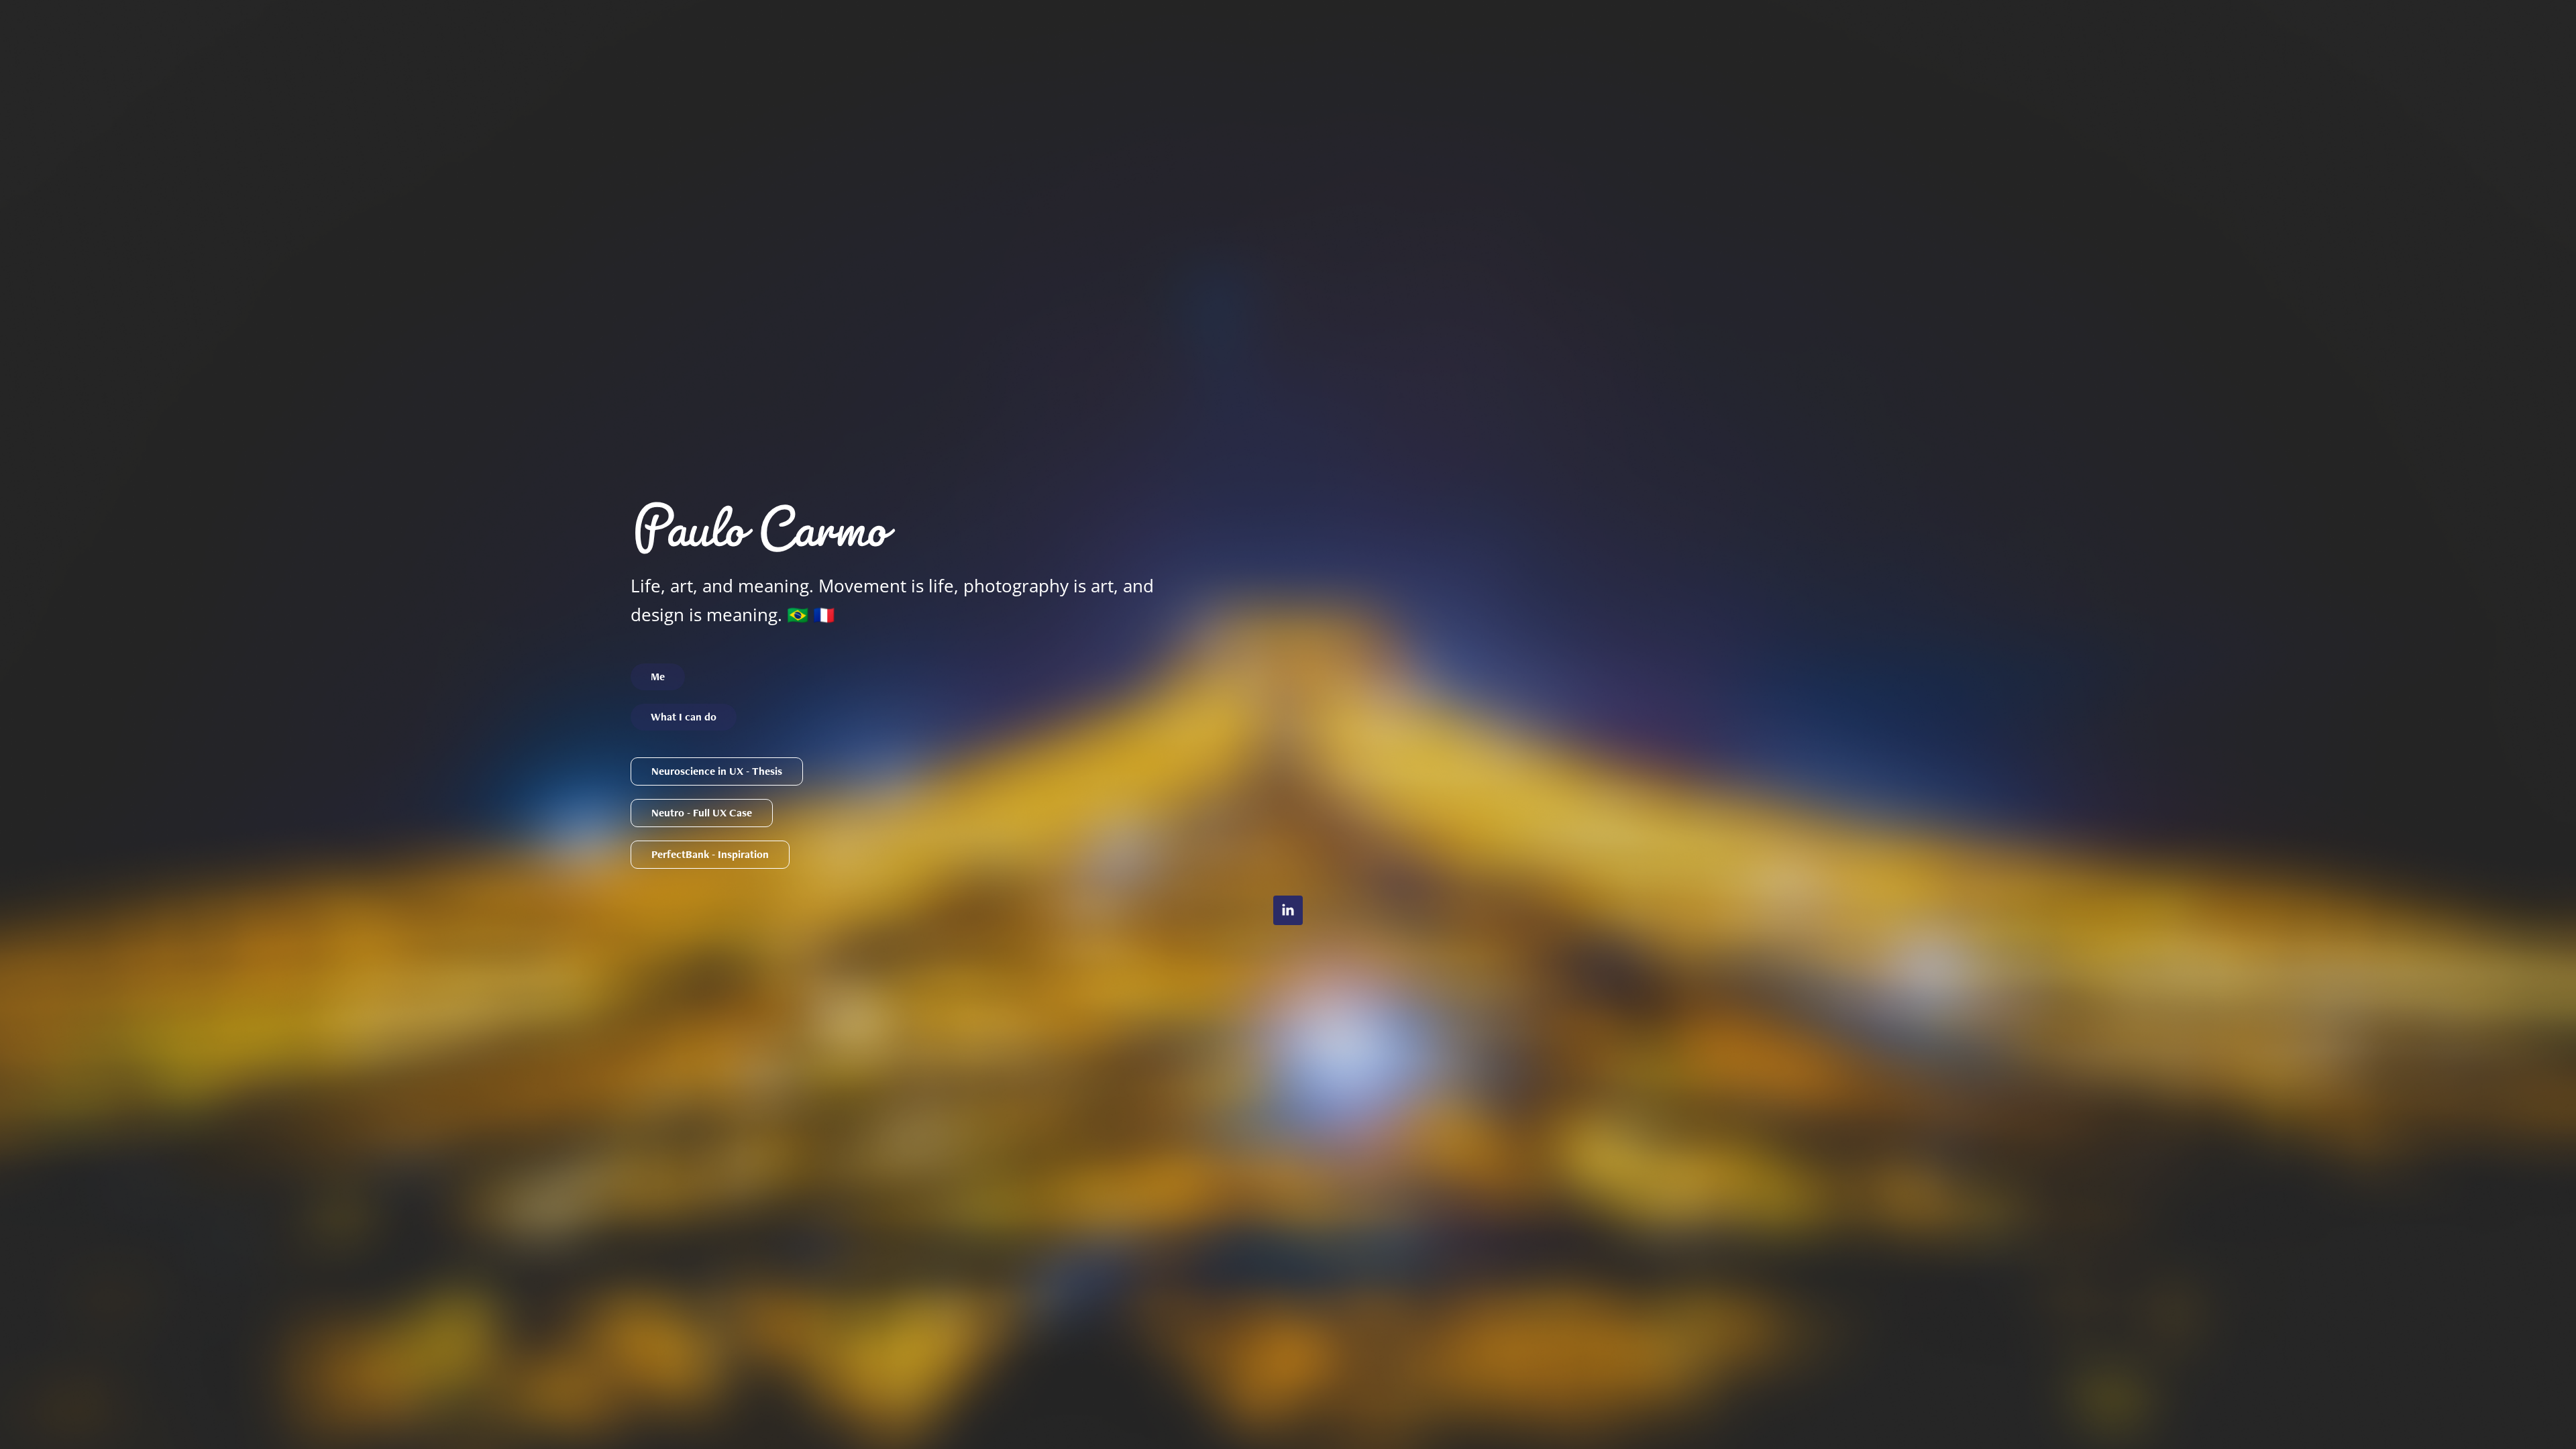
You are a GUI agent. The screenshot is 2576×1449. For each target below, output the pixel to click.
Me (658, 677)
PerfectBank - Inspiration (710, 854)
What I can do (684, 717)
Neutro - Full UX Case (702, 813)
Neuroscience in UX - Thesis (717, 771)
